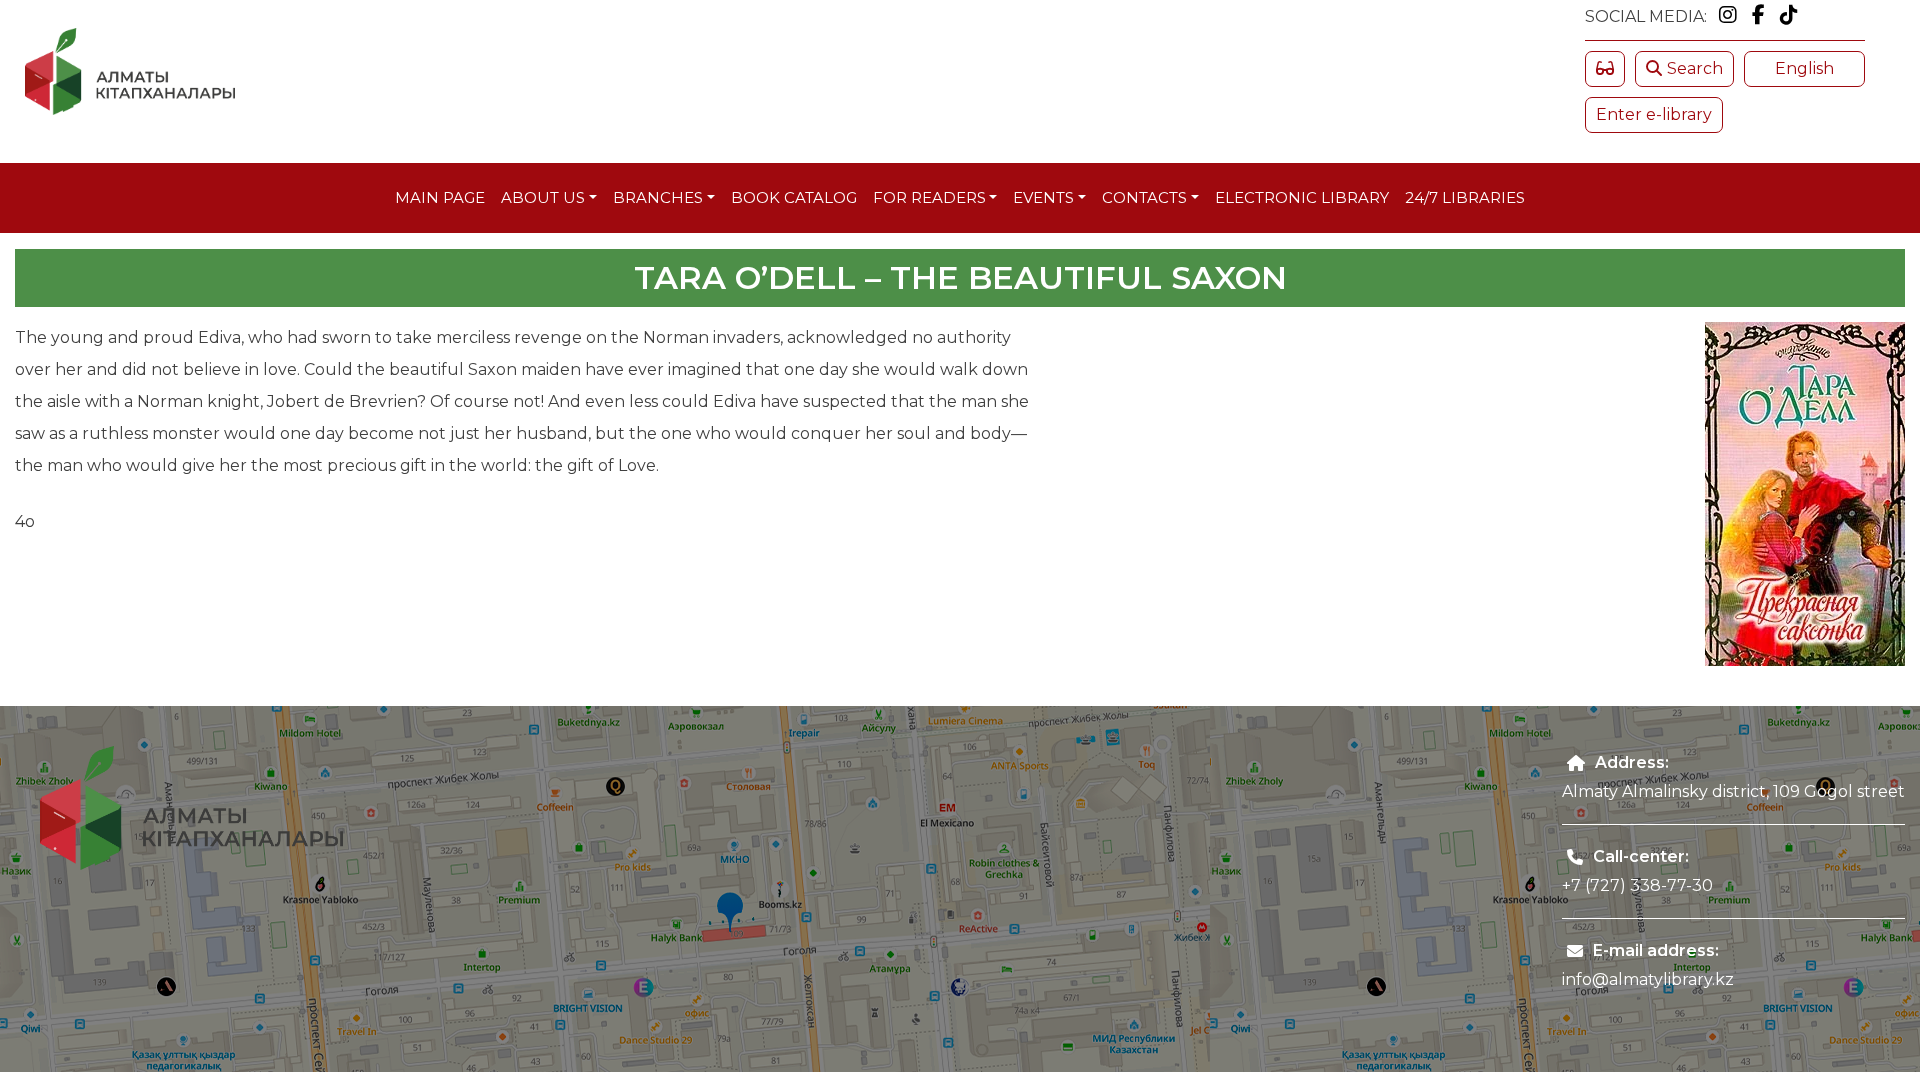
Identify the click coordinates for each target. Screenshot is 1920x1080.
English (1804, 68)
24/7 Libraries (1465, 197)
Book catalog (794, 197)
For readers (929, 197)
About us (543, 197)
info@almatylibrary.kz (1648, 979)
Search (1695, 68)
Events (1043, 197)
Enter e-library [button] (1654, 114)
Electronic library (1302, 197)
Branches (658, 197)
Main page (440, 197)
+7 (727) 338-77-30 (1637, 885)
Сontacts (1144, 197)
